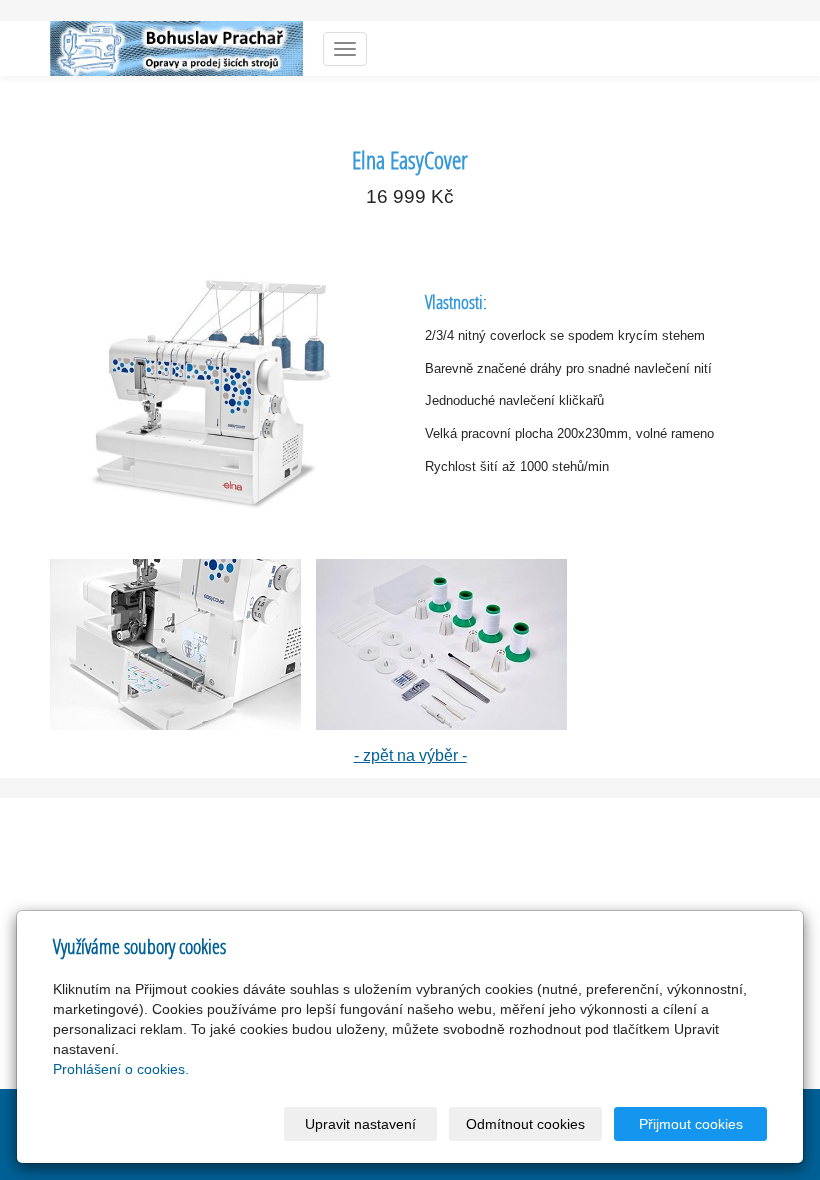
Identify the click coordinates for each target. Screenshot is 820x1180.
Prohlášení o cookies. (121, 1069)
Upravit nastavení (360, 1124)
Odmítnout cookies (525, 1124)
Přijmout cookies (691, 1124)
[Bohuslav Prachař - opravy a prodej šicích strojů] (176, 46)
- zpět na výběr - (410, 755)
